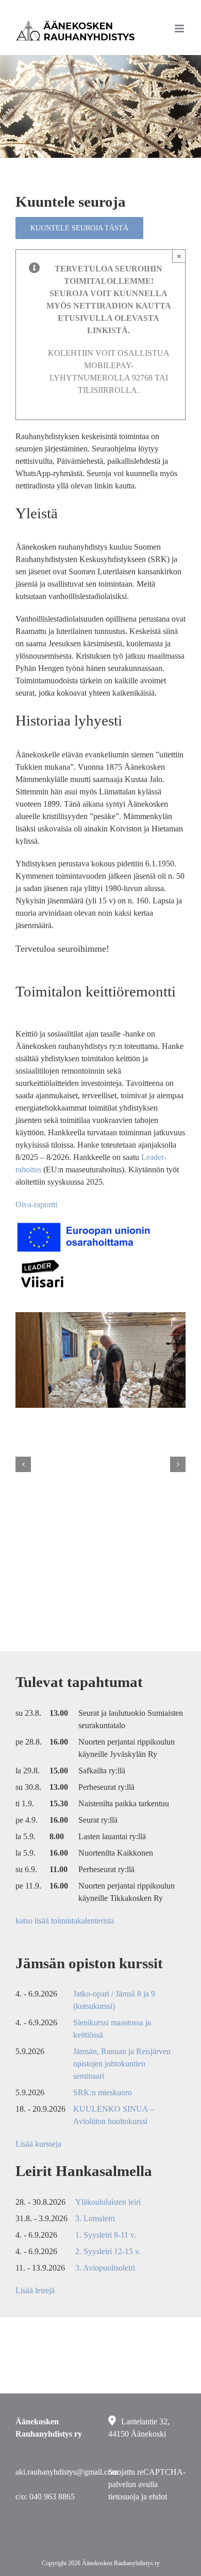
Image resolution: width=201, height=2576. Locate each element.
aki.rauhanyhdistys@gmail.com (67, 2472)
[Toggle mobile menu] (180, 29)
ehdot (158, 2497)
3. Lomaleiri (95, 2218)
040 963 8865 (52, 2497)
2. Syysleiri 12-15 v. (108, 2251)
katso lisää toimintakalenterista (65, 1921)
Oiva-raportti (36, 1204)
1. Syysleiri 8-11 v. (106, 2235)
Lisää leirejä (35, 2290)
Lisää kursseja (38, 2144)
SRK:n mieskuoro (103, 2092)
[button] (23, 1464)
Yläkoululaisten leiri (108, 2202)
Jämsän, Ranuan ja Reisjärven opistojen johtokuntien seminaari (122, 2064)
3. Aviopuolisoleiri (105, 2268)
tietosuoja (124, 2497)
